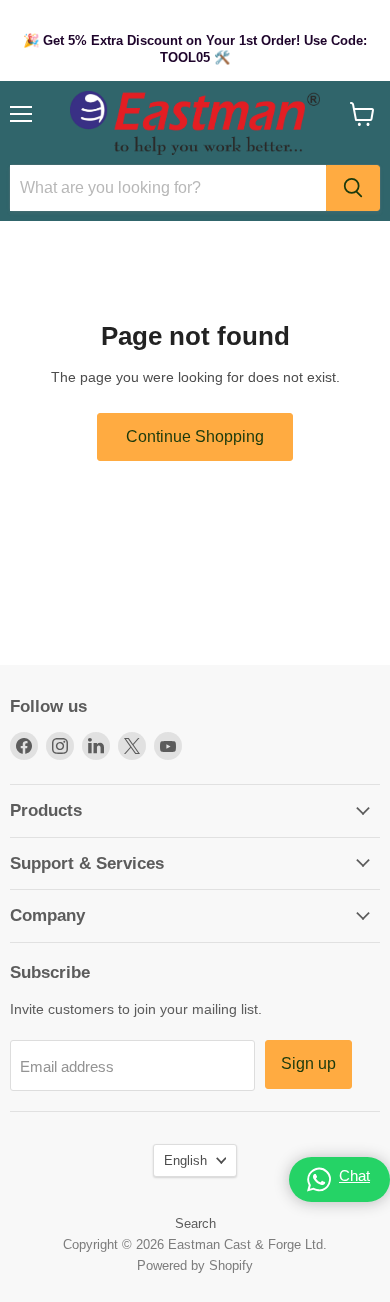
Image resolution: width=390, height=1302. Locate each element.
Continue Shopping (195, 436)
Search (195, 1223)
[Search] (353, 188)
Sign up (308, 1063)
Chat (354, 1175)
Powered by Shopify (195, 1265)
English (185, 1160)
